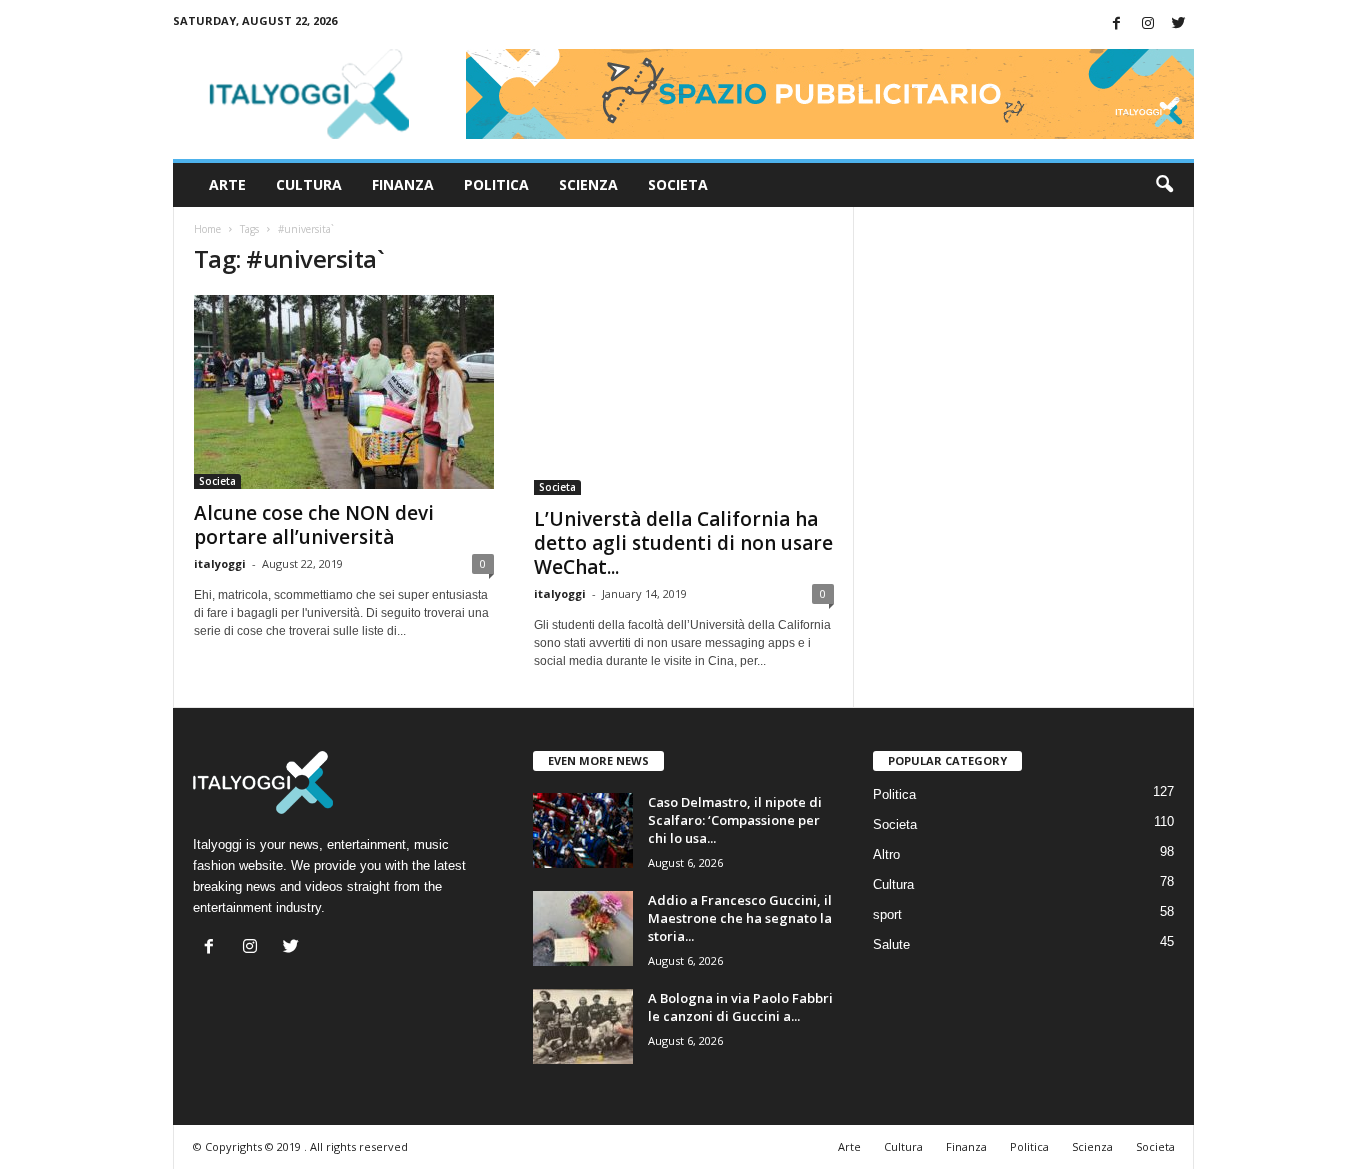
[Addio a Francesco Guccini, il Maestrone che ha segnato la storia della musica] (583, 928)
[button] (1164, 185)
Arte (227, 184)
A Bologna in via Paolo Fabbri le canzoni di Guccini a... (740, 1007)
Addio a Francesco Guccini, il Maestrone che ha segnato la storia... (740, 918)
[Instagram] (1148, 24)
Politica (496, 184)
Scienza (588, 184)
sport (887, 914)
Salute (891, 944)
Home (207, 229)
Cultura (309, 184)
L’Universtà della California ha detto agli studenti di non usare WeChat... (683, 543)
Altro (886, 854)
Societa (678, 184)
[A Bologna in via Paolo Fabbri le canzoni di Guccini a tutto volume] (583, 1026)
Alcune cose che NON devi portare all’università (314, 525)
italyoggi (220, 563)
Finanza (403, 184)
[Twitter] (1179, 24)
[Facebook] (1117, 24)
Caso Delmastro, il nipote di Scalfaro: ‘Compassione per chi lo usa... (735, 820)
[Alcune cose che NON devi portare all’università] (344, 392)
